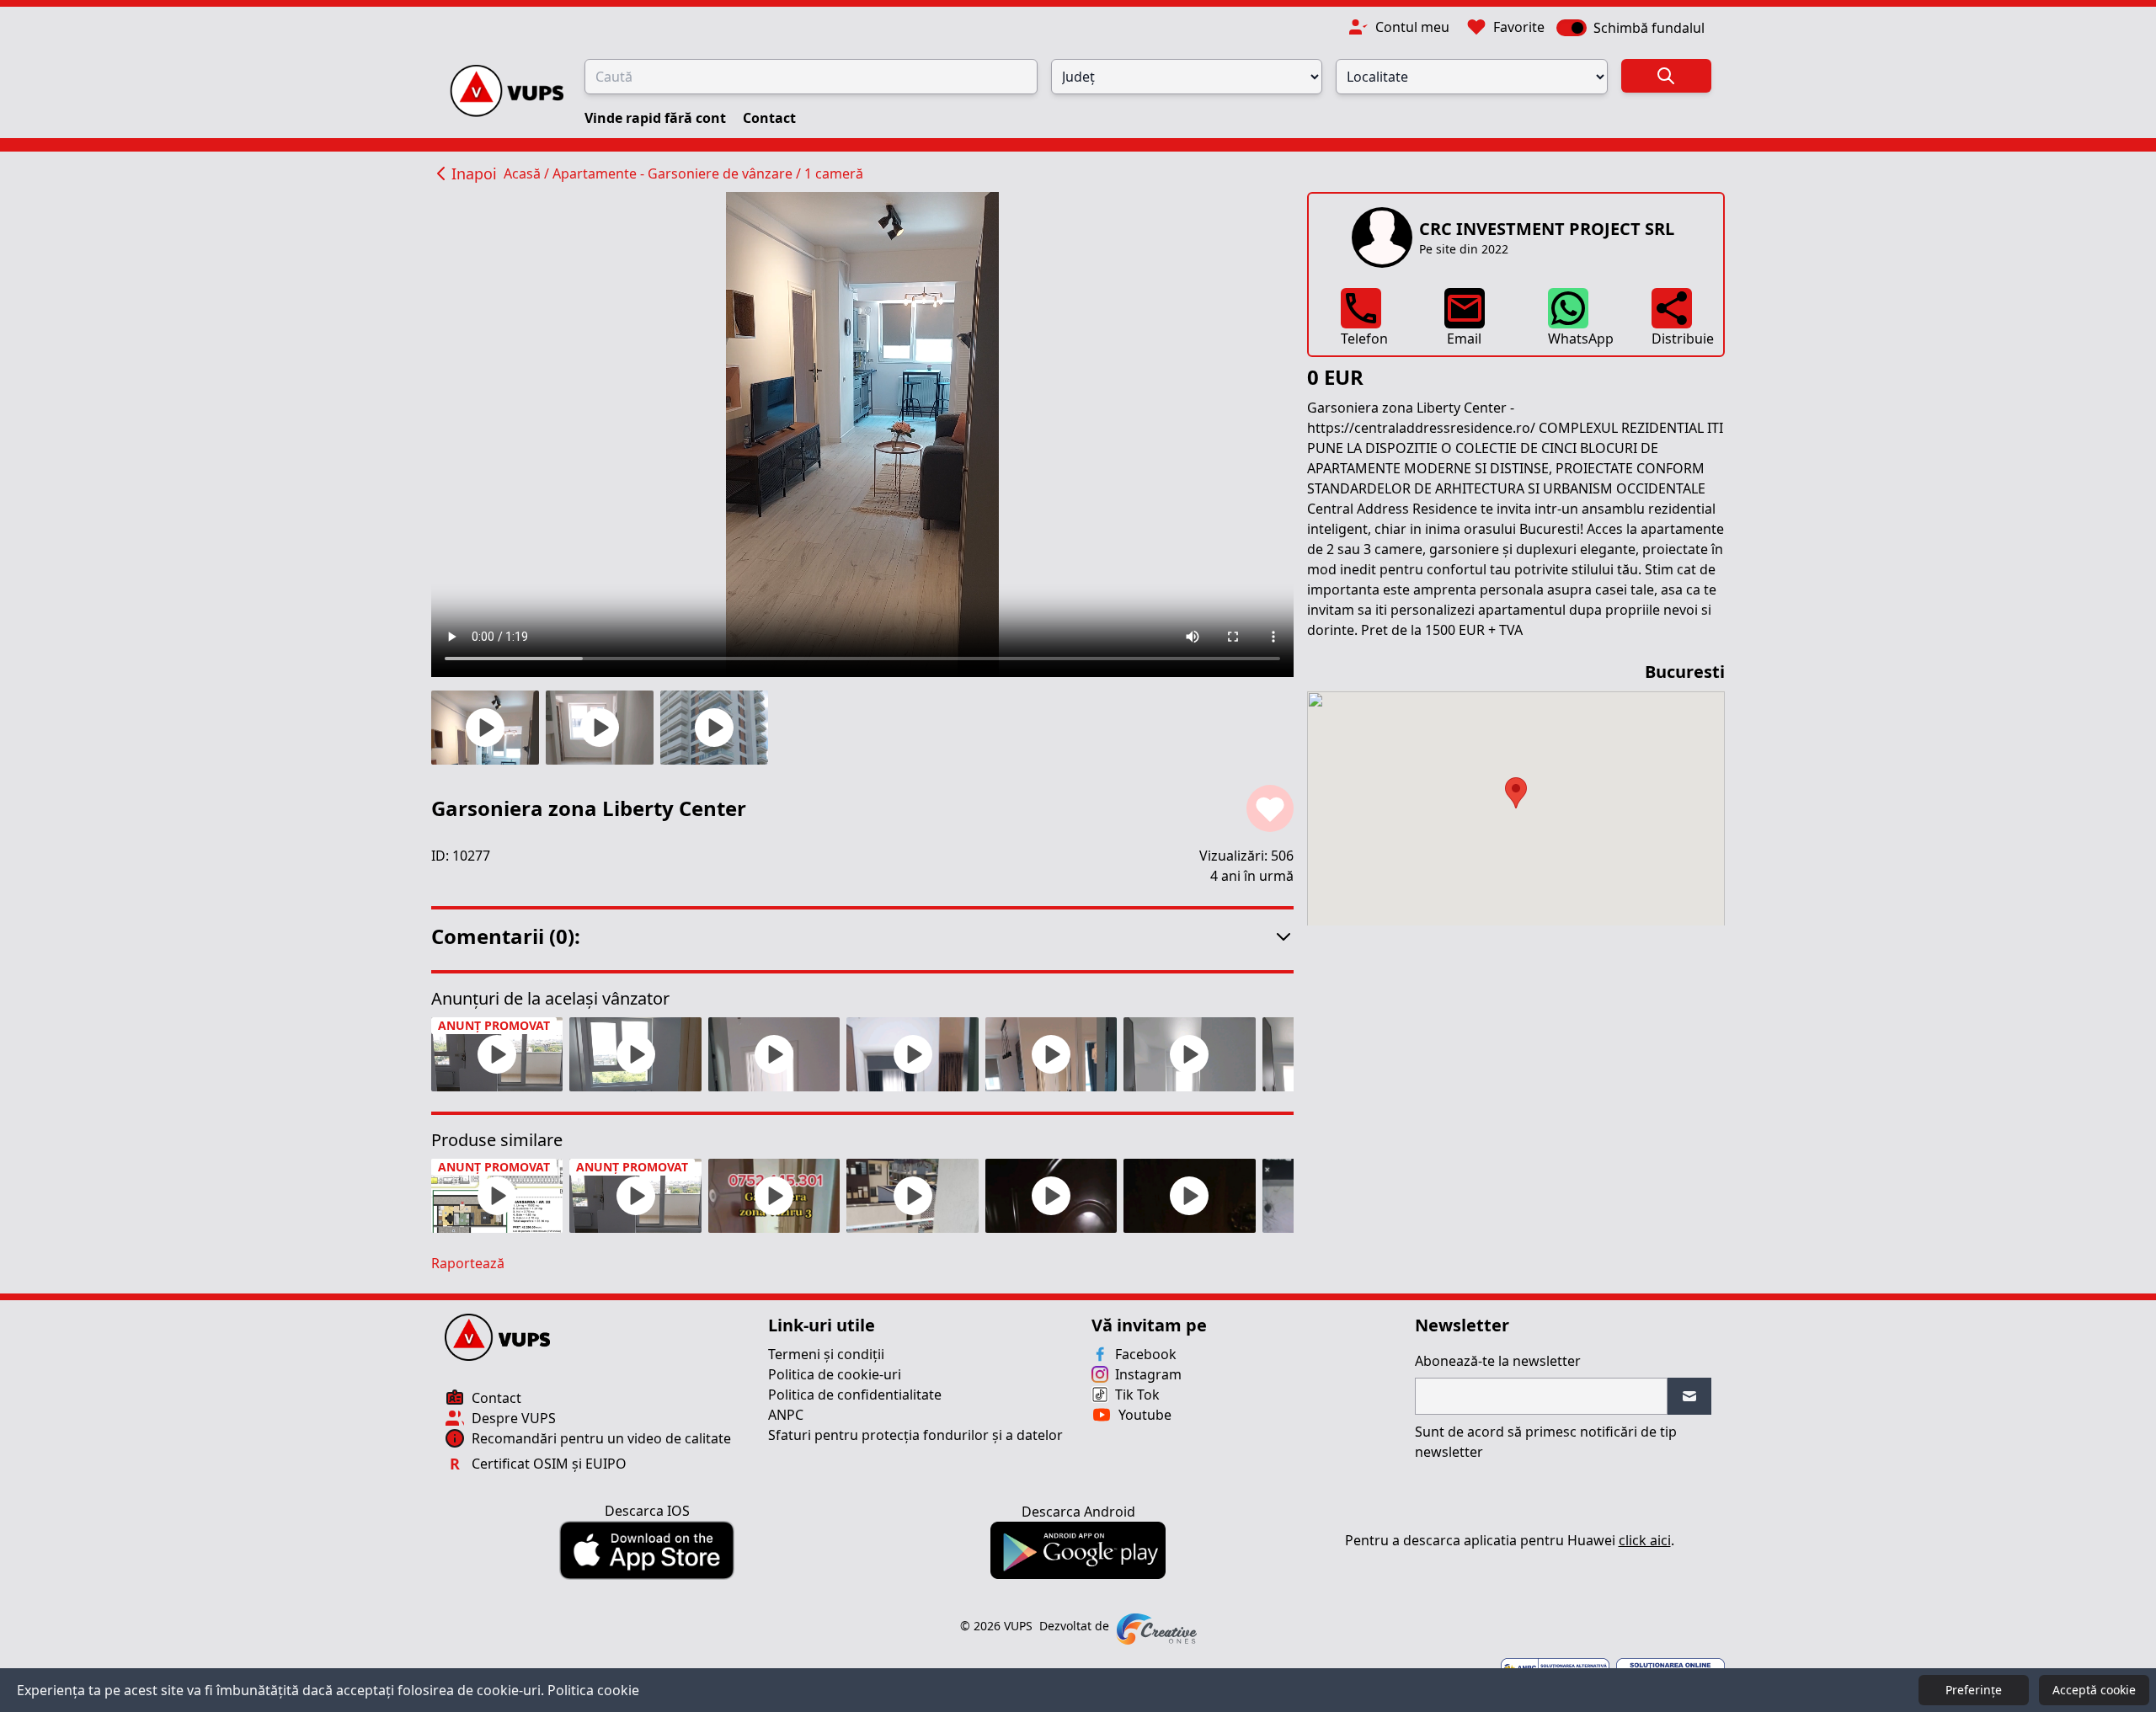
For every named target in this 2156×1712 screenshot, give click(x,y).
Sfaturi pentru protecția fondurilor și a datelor (915, 1435)
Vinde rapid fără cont (657, 118)
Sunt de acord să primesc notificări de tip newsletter (1546, 1442)
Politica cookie (593, 1690)
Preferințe (1974, 1690)
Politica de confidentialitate (855, 1395)
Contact (769, 118)
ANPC (786, 1415)
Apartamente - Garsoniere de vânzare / (678, 173)
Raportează (468, 1263)
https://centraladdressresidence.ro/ (1421, 428)
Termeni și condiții (826, 1354)
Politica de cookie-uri (835, 1374)
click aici (1645, 1540)
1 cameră (834, 173)
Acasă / (528, 173)
